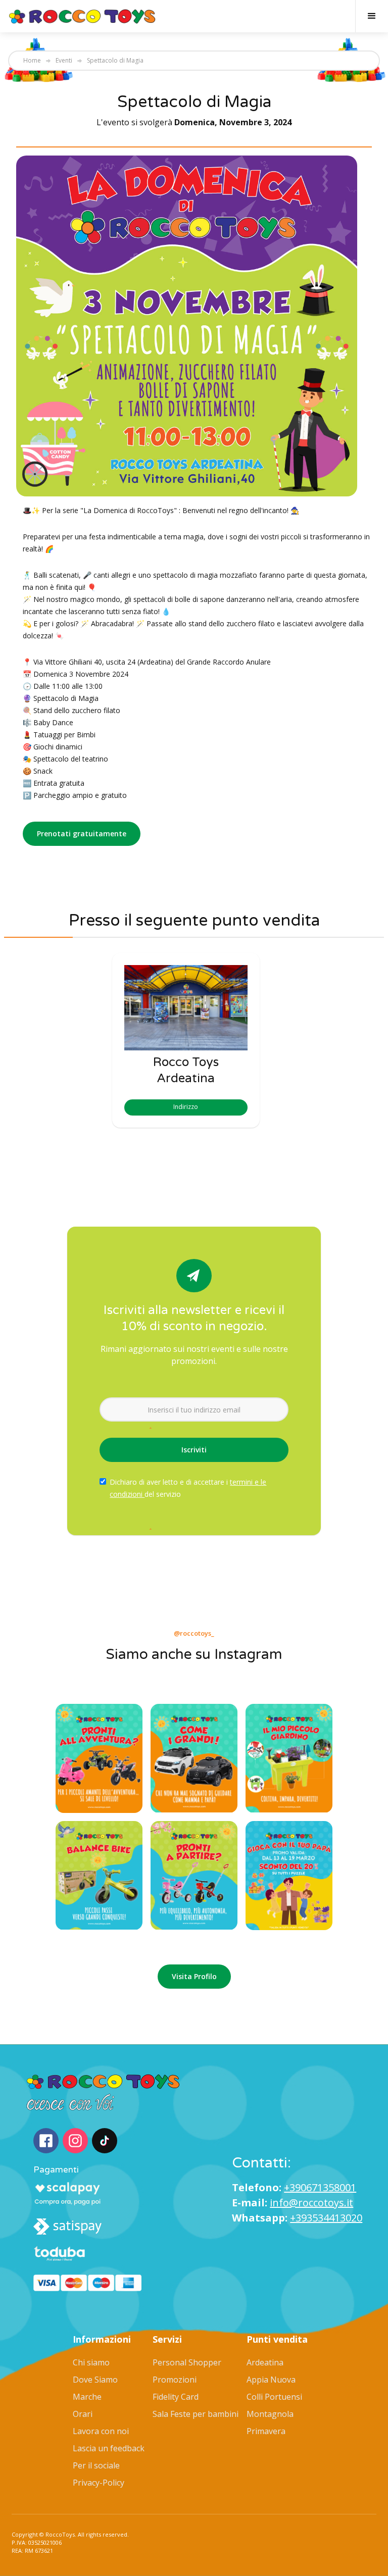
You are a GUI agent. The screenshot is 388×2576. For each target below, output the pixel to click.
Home (32, 61)
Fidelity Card (176, 2397)
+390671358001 (320, 2187)
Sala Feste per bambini (196, 2414)
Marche (87, 2397)
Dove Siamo (95, 2380)
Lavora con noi (101, 2431)
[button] (372, 16)
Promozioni (175, 2380)
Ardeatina (265, 2362)
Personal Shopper (187, 2362)
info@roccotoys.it (311, 2203)
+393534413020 (326, 2218)
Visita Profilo (194, 1976)
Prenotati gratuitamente (82, 834)
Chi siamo (91, 2362)
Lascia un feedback (109, 2448)
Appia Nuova (271, 2380)
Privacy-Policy (99, 2483)
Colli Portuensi (274, 2397)
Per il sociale (96, 2465)
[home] (83, 16)
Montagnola (270, 2414)
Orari (83, 2414)
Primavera (266, 2431)
